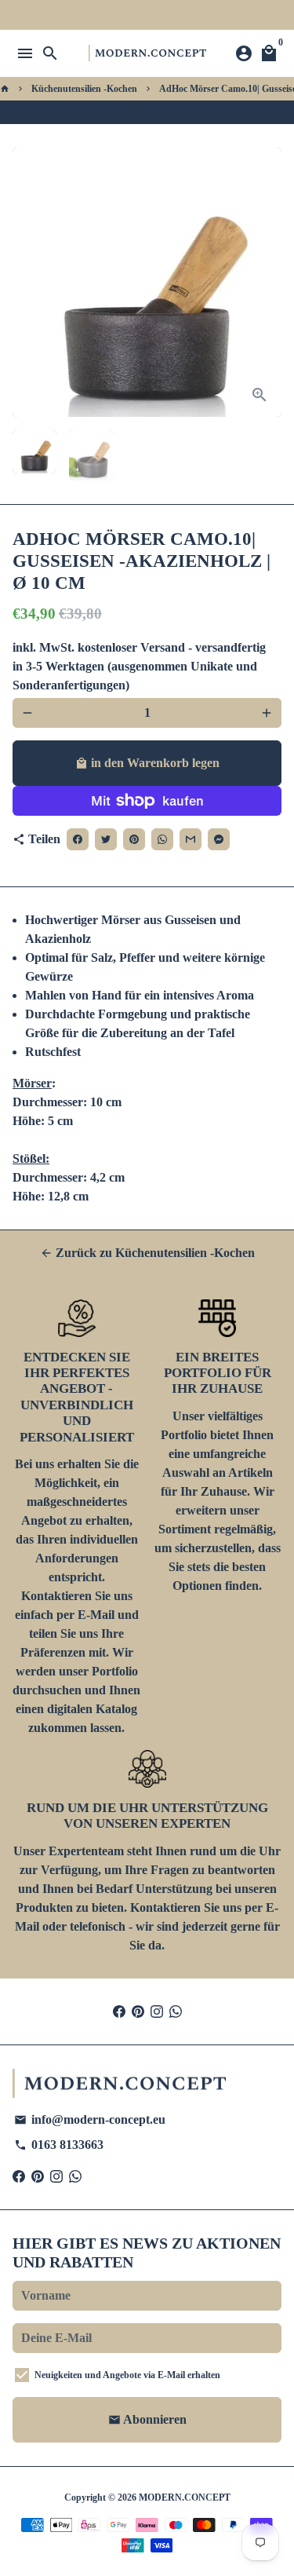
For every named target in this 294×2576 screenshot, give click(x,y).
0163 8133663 (59, 2145)
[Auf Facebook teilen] (129, 112)
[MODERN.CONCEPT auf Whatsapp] (176, 2011)
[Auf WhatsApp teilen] (176, 112)
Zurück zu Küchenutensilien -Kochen (147, 1253)
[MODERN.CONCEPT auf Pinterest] (138, 2011)
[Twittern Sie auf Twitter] (144, 112)
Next (267, 283)
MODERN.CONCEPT (185, 2497)
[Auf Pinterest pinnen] (160, 112)
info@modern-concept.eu (90, 2119)
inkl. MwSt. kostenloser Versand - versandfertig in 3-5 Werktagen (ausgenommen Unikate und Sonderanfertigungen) (139, 666)
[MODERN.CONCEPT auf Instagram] (157, 2011)
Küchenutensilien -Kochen (84, 89)
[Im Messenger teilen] (207, 112)
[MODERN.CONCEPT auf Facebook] (119, 2011)
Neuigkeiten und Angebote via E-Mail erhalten (127, 2375)
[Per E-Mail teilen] (191, 112)
